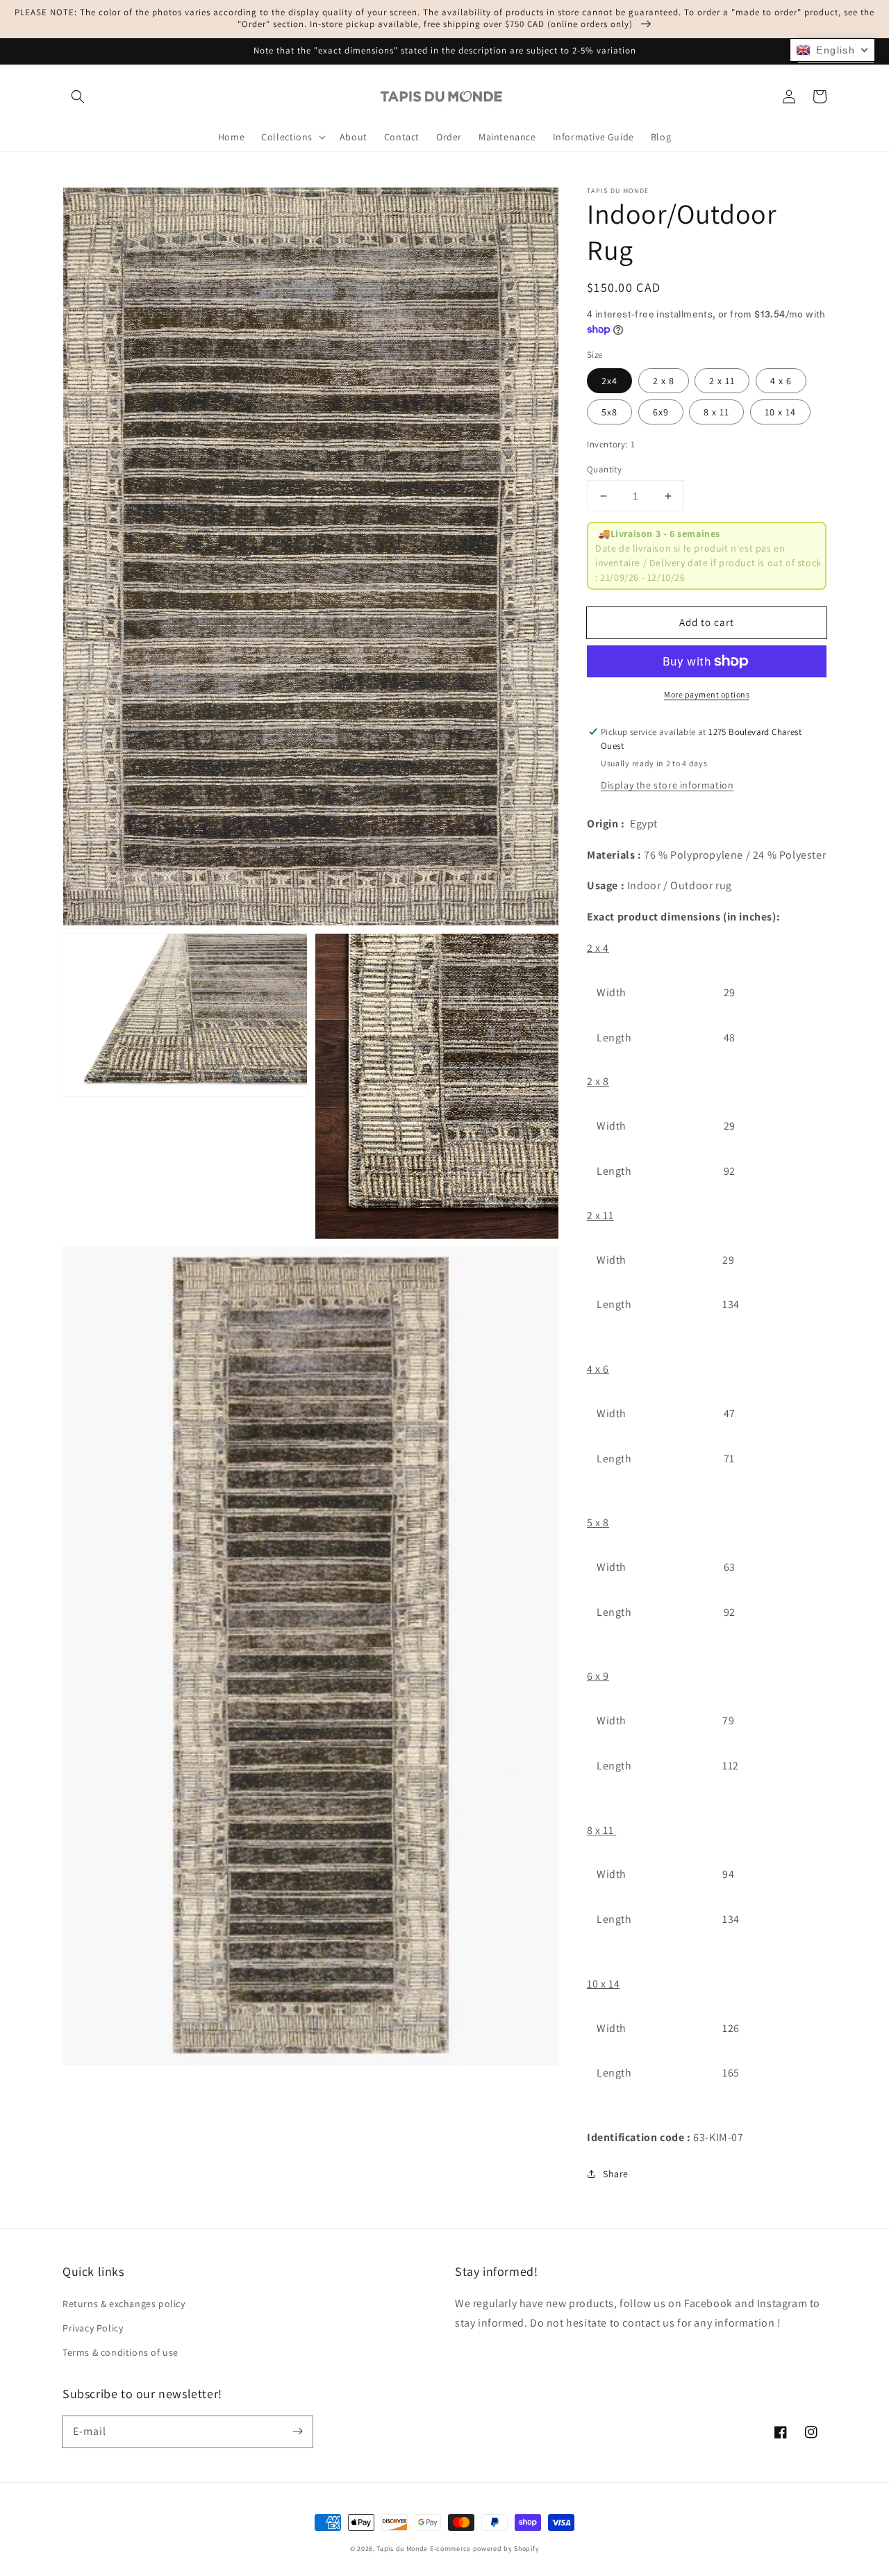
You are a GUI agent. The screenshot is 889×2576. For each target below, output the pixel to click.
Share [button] (616, 2174)
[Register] (297, 2431)
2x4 (609, 381)
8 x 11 (716, 412)
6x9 (661, 412)
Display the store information (667, 785)
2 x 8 (664, 381)
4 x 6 (781, 381)
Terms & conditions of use (121, 2352)
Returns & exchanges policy (124, 2304)
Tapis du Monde (402, 2549)
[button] (78, 97)
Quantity (604, 469)
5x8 (609, 412)
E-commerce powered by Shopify (484, 2549)
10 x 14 (780, 412)
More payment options (707, 694)
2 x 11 (722, 381)
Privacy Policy (93, 2328)
